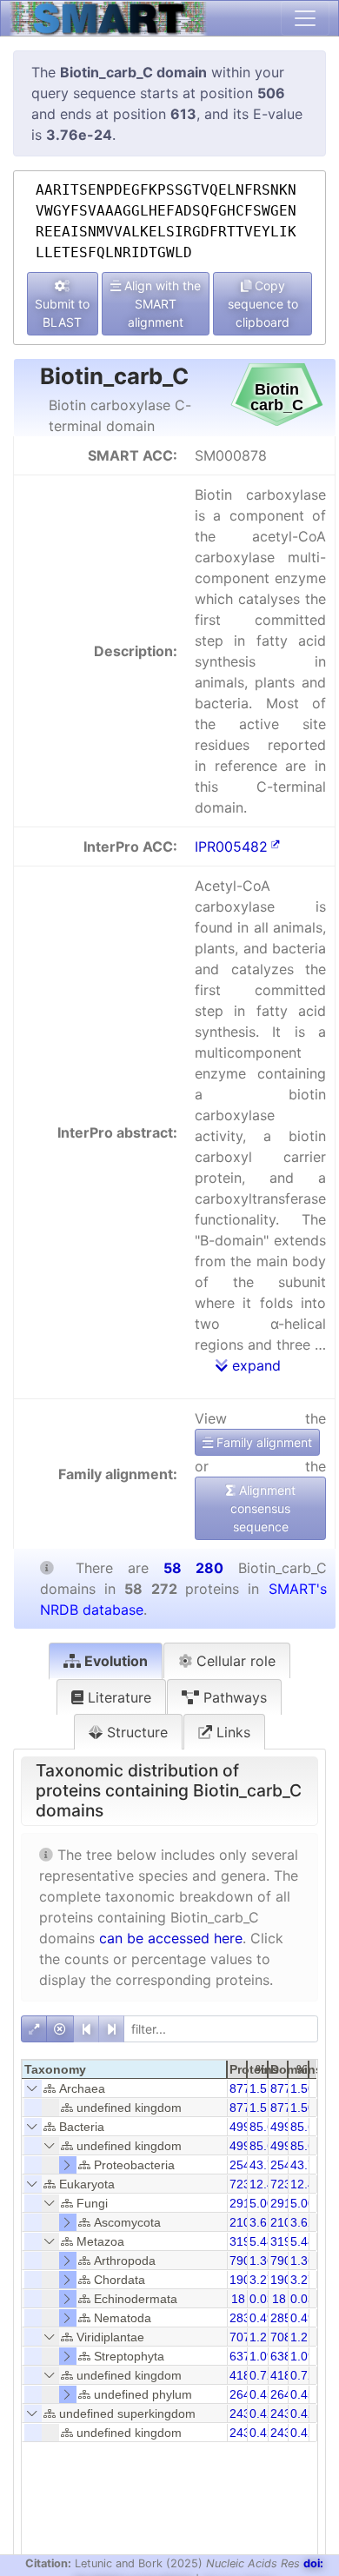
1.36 (262, 2261)
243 (240, 2413)
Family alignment (263, 1442)
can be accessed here (171, 1938)
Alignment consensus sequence (263, 1508)
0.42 (262, 2413)
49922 (247, 2127)
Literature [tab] (117, 1697)
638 (281, 2356)
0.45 (262, 2394)
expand (254, 1365)
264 (240, 2394)
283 (240, 2318)
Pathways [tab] (233, 1697)
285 (281, 2318)
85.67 (265, 2127)
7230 (243, 2184)
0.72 (262, 2375)
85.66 (306, 2127)
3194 (284, 2241)
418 (240, 2375)
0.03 (262, 2299)
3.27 (262, 2280)
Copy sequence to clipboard (263, 304)
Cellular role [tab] (234, 1661)
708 (281, 2337)
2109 (284, 2222)
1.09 (262, 2356)
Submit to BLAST (62, 313)
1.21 (262, 2337)
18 (238, 2299)
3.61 (262, 2222)
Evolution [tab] (114, 1661)
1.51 (262, 2088)
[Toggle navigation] (305, 18)
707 (240, 2337)
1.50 (302, 2088)
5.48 (262, 2241)
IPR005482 (231, 846)
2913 (243, 2203)
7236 (284, 2184)
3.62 (302, 2222)
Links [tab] (231, 1732)
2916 (284, 2203)
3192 (243, 2241)
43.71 (265, 2165)
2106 (243, 2222)
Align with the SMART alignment (161, 304)
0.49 (262, 2318)
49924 (288, 2127)
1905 (243, 2280)
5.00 (262, 2203)
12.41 (265, 2184)
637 (240, 2356)
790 (240, 2261)
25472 (247, 2165)
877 (240, 2088)
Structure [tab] (135, 1732)
